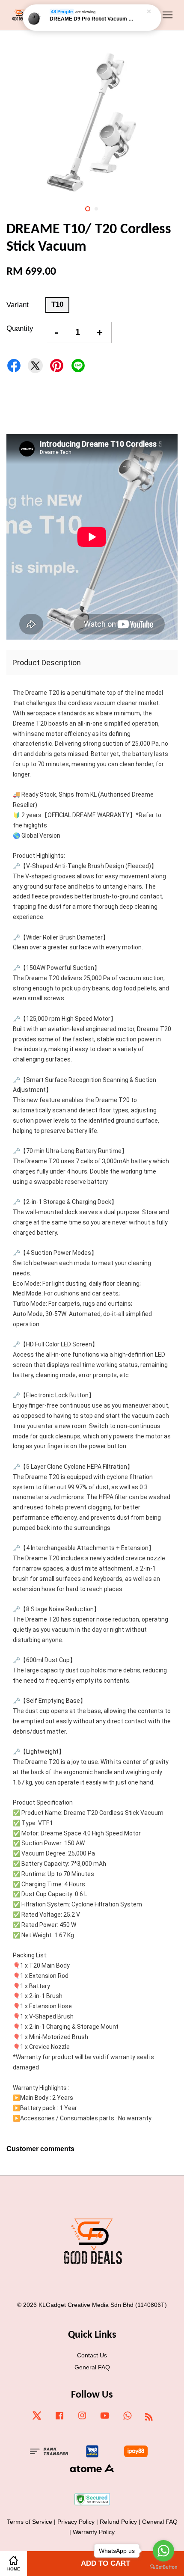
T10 (57, 304)
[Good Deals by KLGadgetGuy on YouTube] (105, 2419)
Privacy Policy (76, 2522)
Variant (18, 305)
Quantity (20, 328)
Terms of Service (30, 2522)
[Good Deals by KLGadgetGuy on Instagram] (82, 2419)
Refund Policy (118, 2522)
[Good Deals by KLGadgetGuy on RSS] (149, 2418)
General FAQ (92, 2367)
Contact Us (92, 2355)
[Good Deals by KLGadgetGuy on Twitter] (37, 2419)
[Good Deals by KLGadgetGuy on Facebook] (59, 2419)
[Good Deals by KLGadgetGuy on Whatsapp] (128, 2419)
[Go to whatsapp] (163, 2551)
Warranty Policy (94, 2532)
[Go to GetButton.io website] (163, 2567)
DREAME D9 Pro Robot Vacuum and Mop (92, 19)
